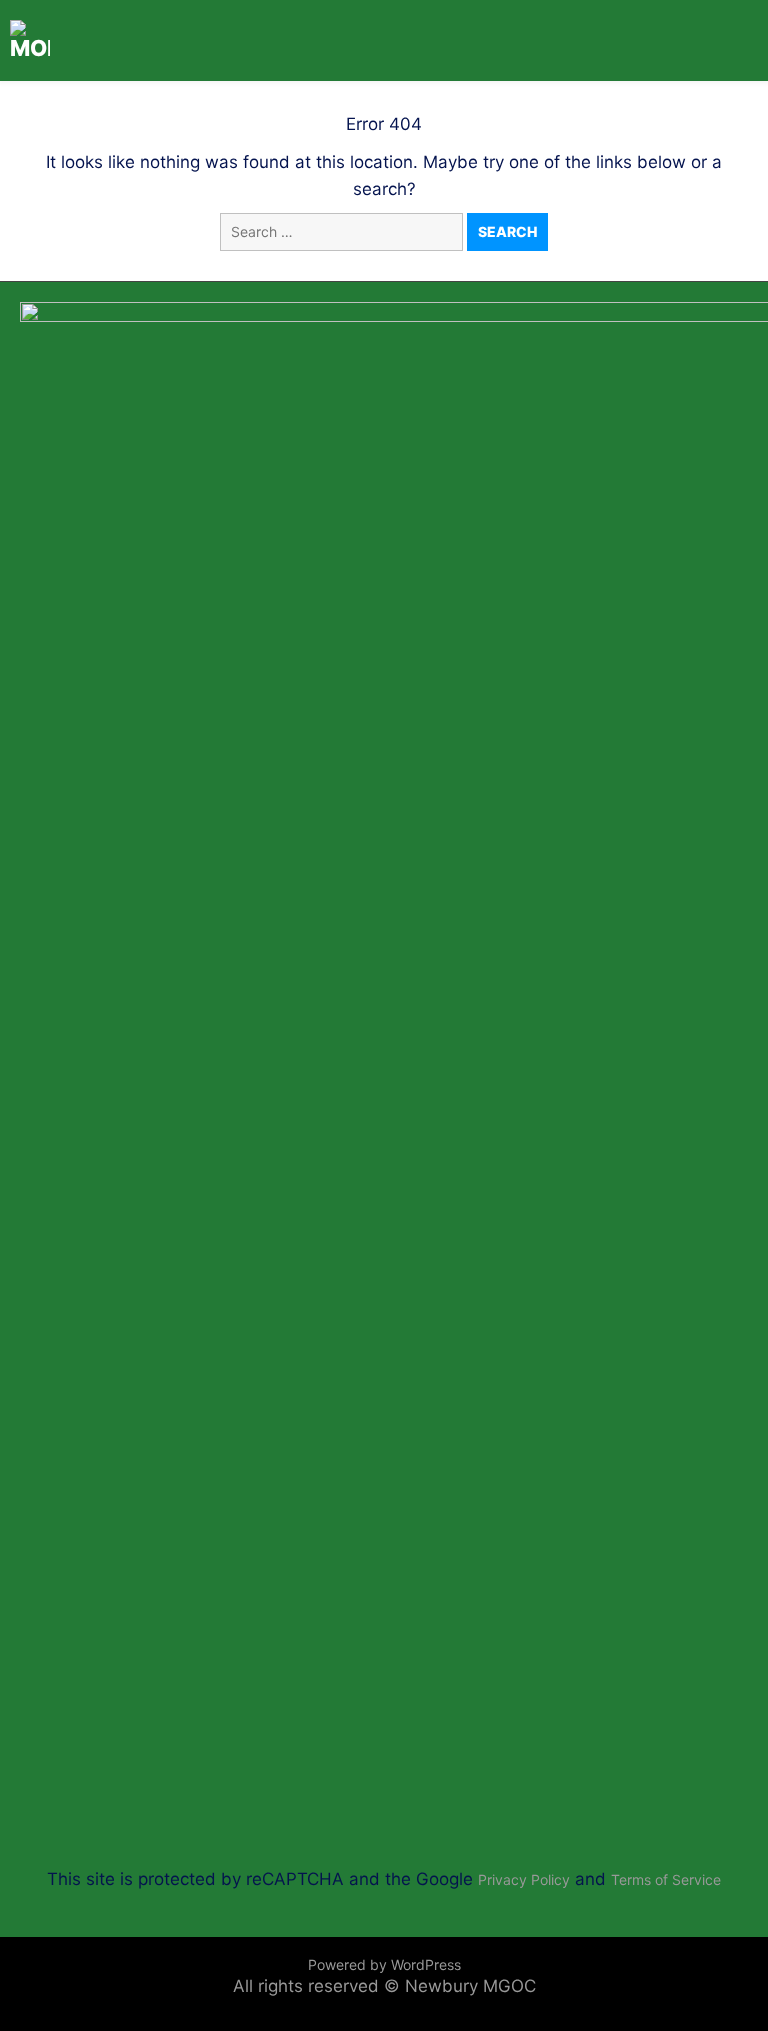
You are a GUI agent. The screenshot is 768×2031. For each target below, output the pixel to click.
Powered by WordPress (384, 1964)
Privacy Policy (524, 1879)
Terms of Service (666, 1879)
